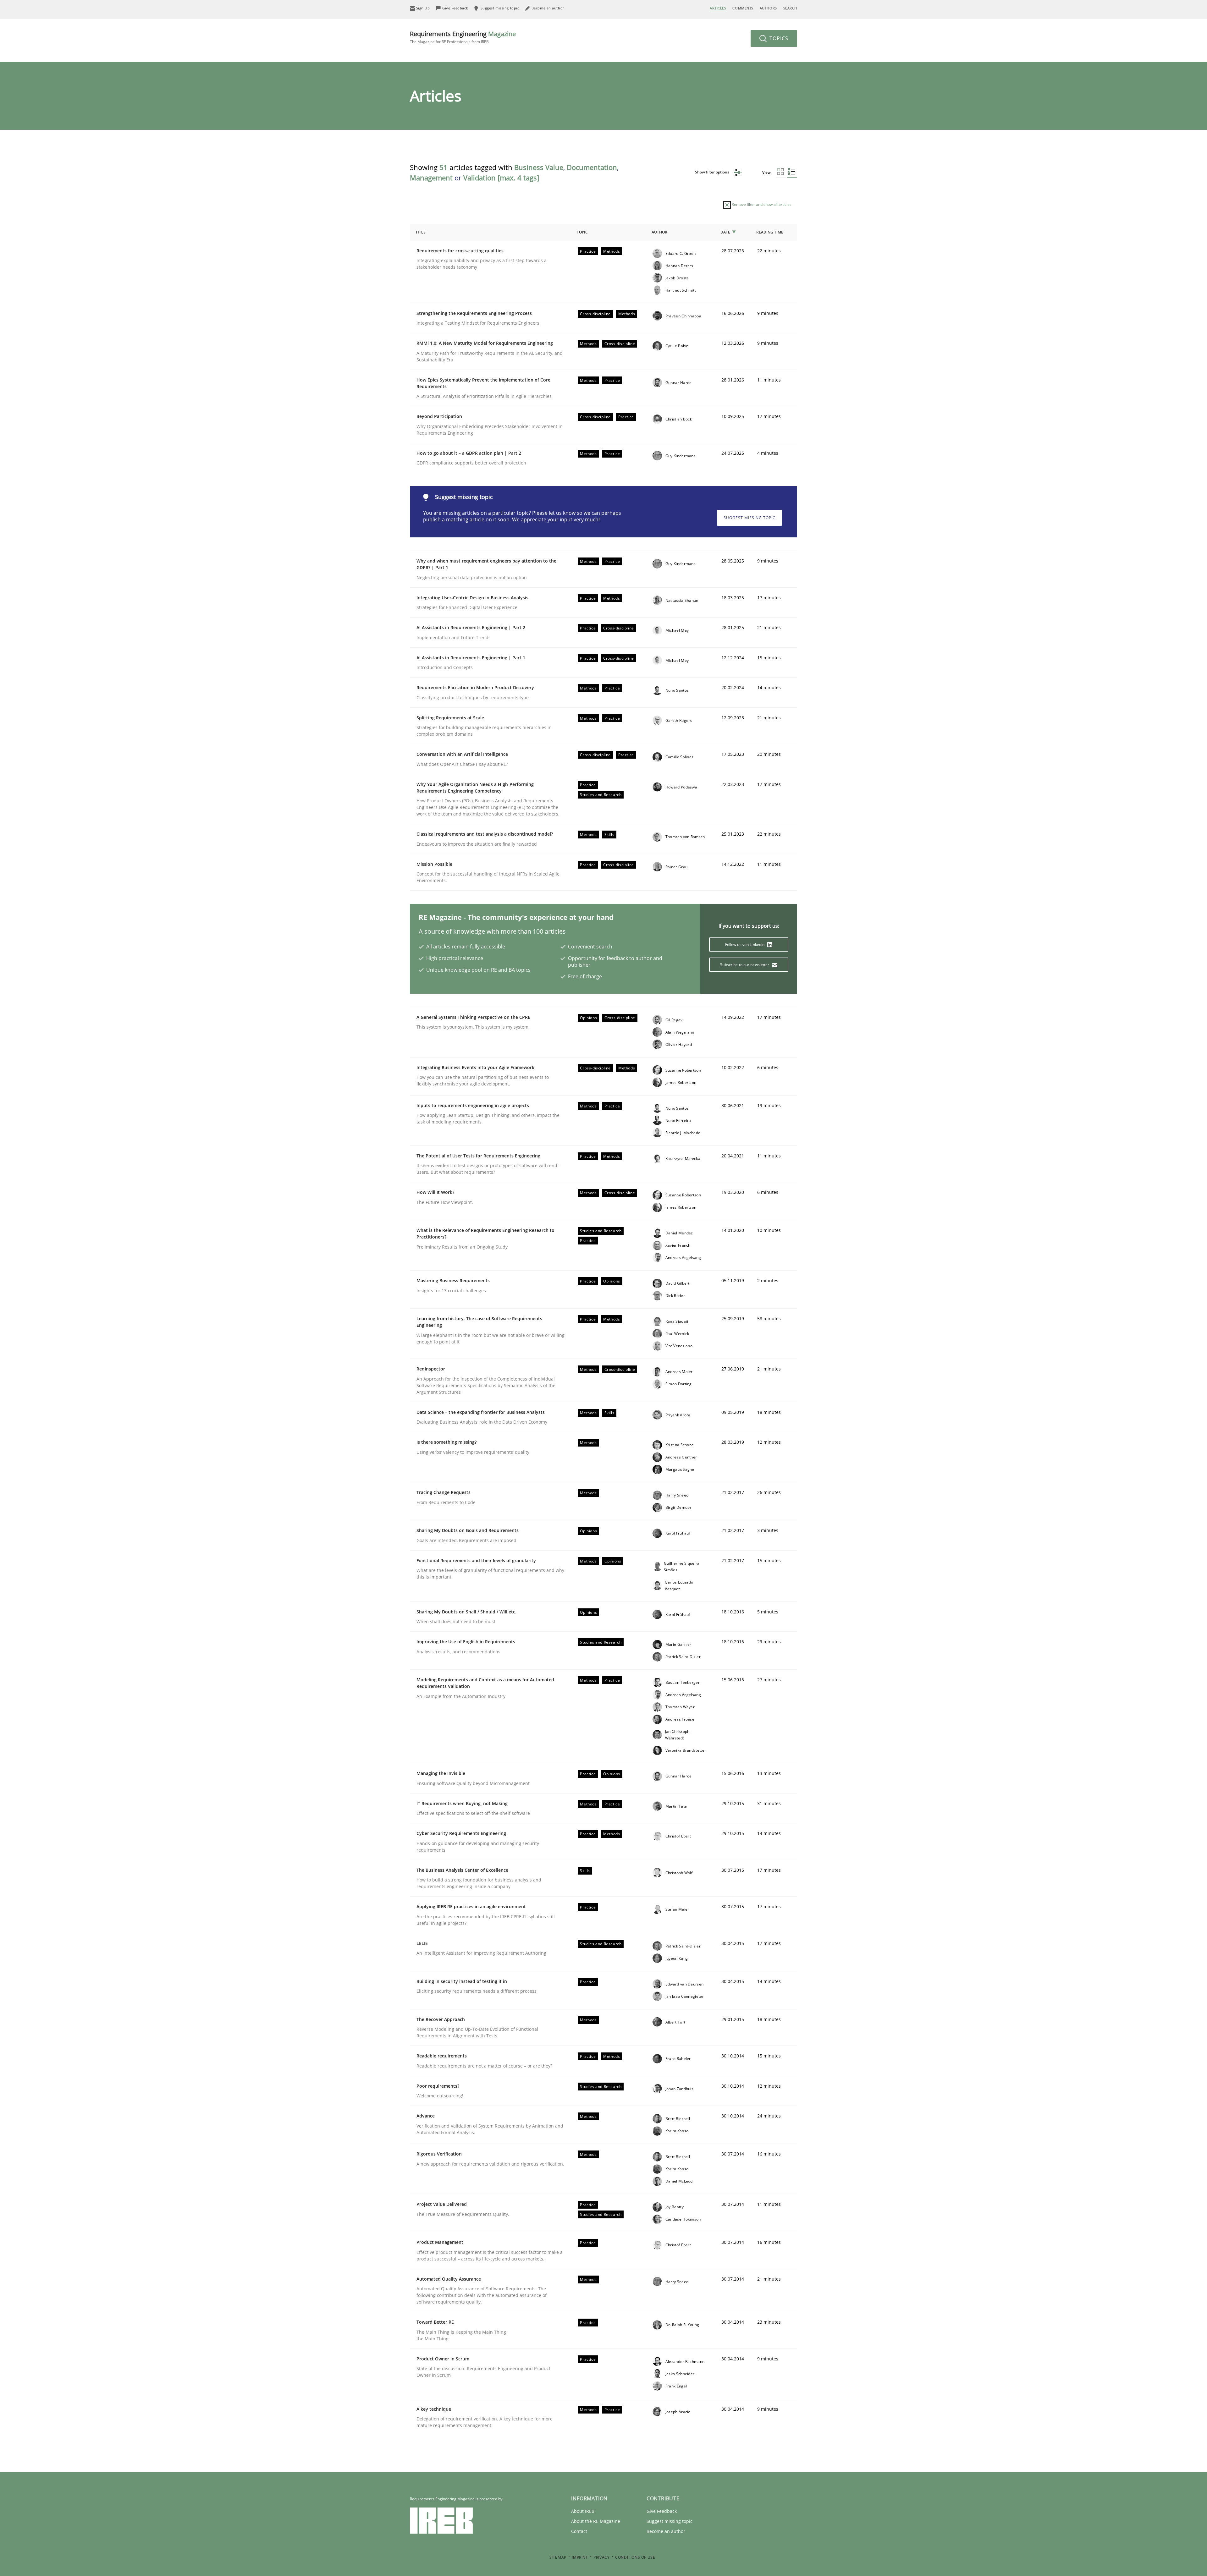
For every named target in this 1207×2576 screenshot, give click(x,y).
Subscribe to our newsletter (745, 965)
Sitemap (558, 2557)
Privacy (601, 2557)
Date (725, 232)
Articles (718, 8)
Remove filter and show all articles (761, 204)
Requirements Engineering (463, 37)
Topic (582, 232)
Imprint (580, 2557)
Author (659, 232)
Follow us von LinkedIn (745, 945)
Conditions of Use (635, 2557)
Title (421, 232)
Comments (743, 8)
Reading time (770, 232)
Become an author (666, 2531)
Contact (579, 2531)
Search (790, 8)
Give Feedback (662, 2511)
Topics (778, 38)
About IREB (583, 2511)
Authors (768, 8)
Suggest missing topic (750, 518)
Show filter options (713, 172)
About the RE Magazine (596, 2521)
